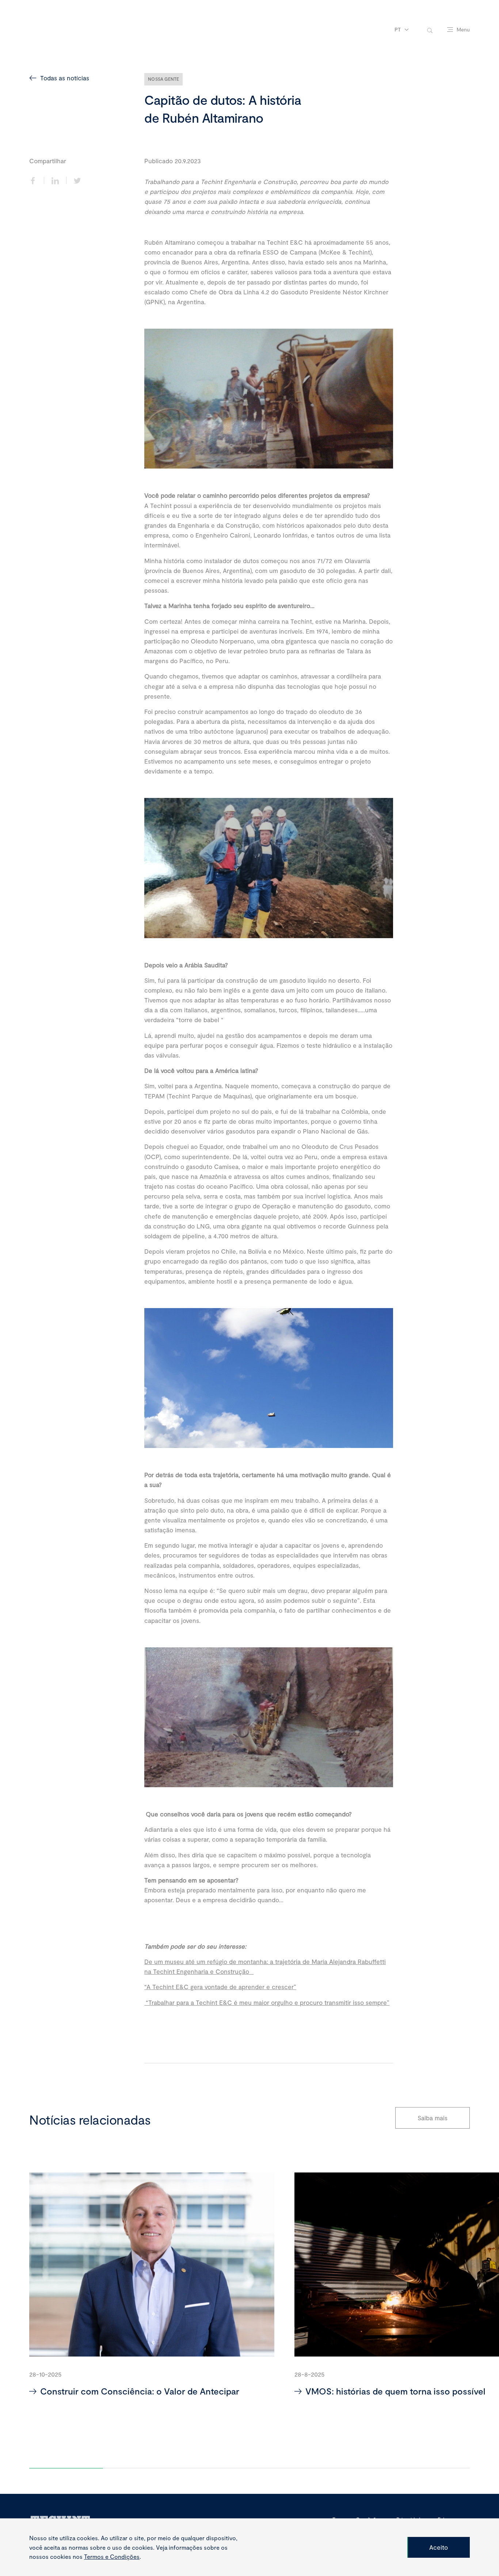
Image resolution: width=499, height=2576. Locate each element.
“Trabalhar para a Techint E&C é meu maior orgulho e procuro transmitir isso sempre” (267, 2002)
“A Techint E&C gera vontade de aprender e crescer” (220, 1987)
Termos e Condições (112, 2556)
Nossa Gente (163, 79)
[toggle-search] (430, 30)
